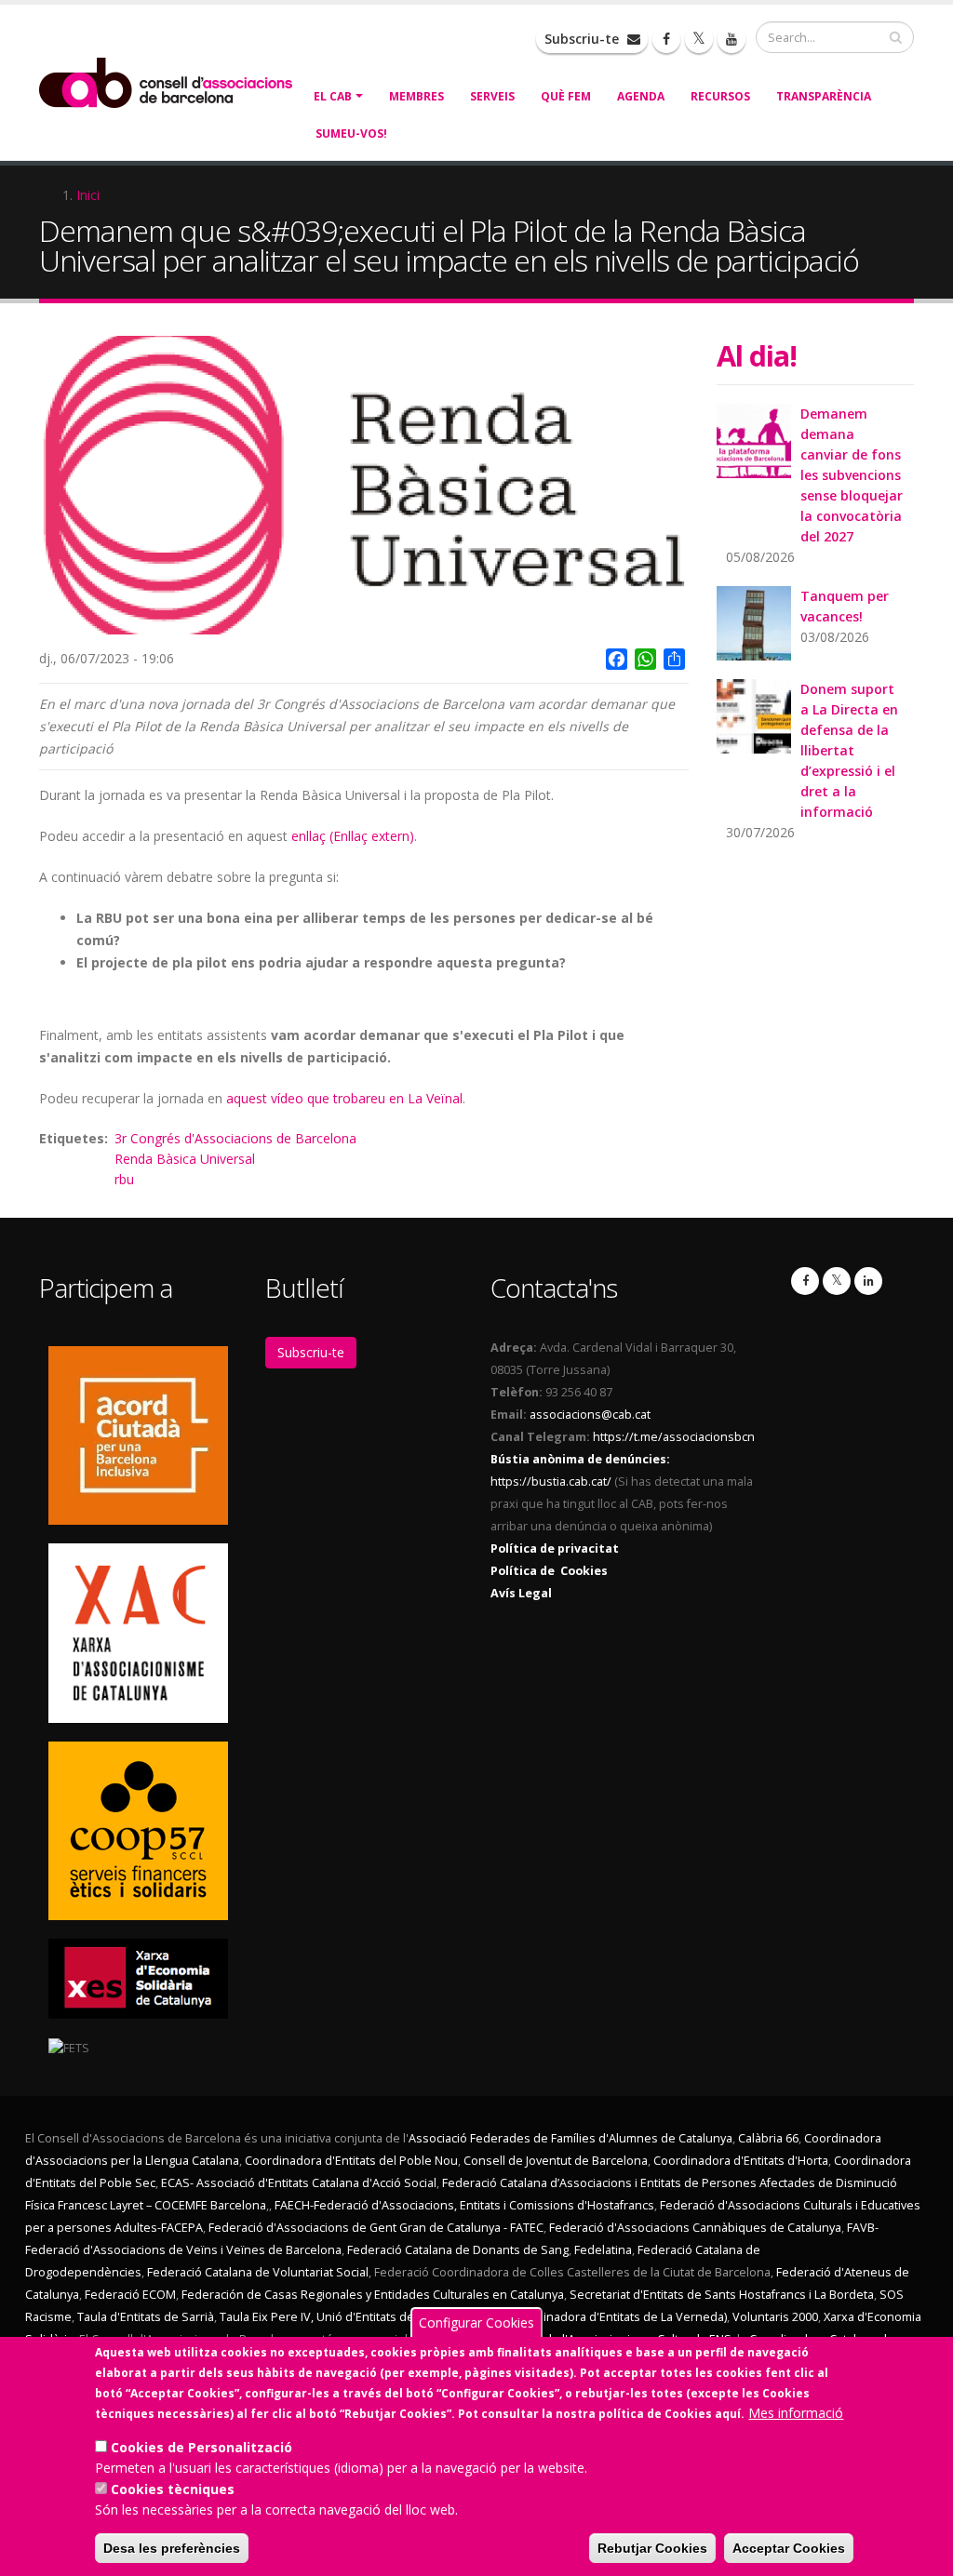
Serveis (492, 96)
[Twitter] (837, 1281)
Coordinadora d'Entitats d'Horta (741, 2161)
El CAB (333, 96)
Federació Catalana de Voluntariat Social (258, 2272)
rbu (124, 1179)
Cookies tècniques (173, 2489)
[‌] (666, 39)
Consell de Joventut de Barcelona (556, 2161)
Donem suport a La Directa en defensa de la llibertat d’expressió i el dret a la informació (849, 750)
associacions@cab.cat (590, 1415)
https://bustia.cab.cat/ (551, 1482)
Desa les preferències (172, 2548)
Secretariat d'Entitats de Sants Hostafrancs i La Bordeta (722, 2295)
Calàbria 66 (768, 2138)
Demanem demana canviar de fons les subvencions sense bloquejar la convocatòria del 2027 (852, 475)
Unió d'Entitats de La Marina (393, 2317)
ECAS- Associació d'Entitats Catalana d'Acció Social (299, 2183)
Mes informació (796, 2413)
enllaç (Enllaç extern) (353, 836)
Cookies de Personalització (201, 2447)
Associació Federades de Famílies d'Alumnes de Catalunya (570, 2138)
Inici (88, 195)
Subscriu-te (584, 39)
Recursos (720, 96)
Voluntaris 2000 (775, 2317)
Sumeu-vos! (351, 133)
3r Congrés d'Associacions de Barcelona (235, 1138)
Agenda (641, 96)
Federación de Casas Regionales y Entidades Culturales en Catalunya (373, 2295)
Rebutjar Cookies (652, 2548)
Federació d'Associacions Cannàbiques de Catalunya (695, 2228)
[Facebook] (805, 1281)
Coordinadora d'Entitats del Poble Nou (351, 2161)
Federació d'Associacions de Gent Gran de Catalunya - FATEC (376, 2228)
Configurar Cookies (476, 2322)
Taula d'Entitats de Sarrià (146, 2317)
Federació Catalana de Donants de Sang (458, 2250)
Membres (416, 96)
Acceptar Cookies (789, 2548)
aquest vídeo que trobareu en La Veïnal (344, 1098)
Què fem (566, 96)
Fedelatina (603, 2250)
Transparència (824, 96)
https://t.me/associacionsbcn (674, 1437)
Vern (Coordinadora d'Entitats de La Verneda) (601, 2317)
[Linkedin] (868, 1281)
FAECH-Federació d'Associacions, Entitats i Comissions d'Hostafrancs (464, 2205)
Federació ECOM (130, 2295)
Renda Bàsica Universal (185, 1159)
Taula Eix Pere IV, (267, 2317)
